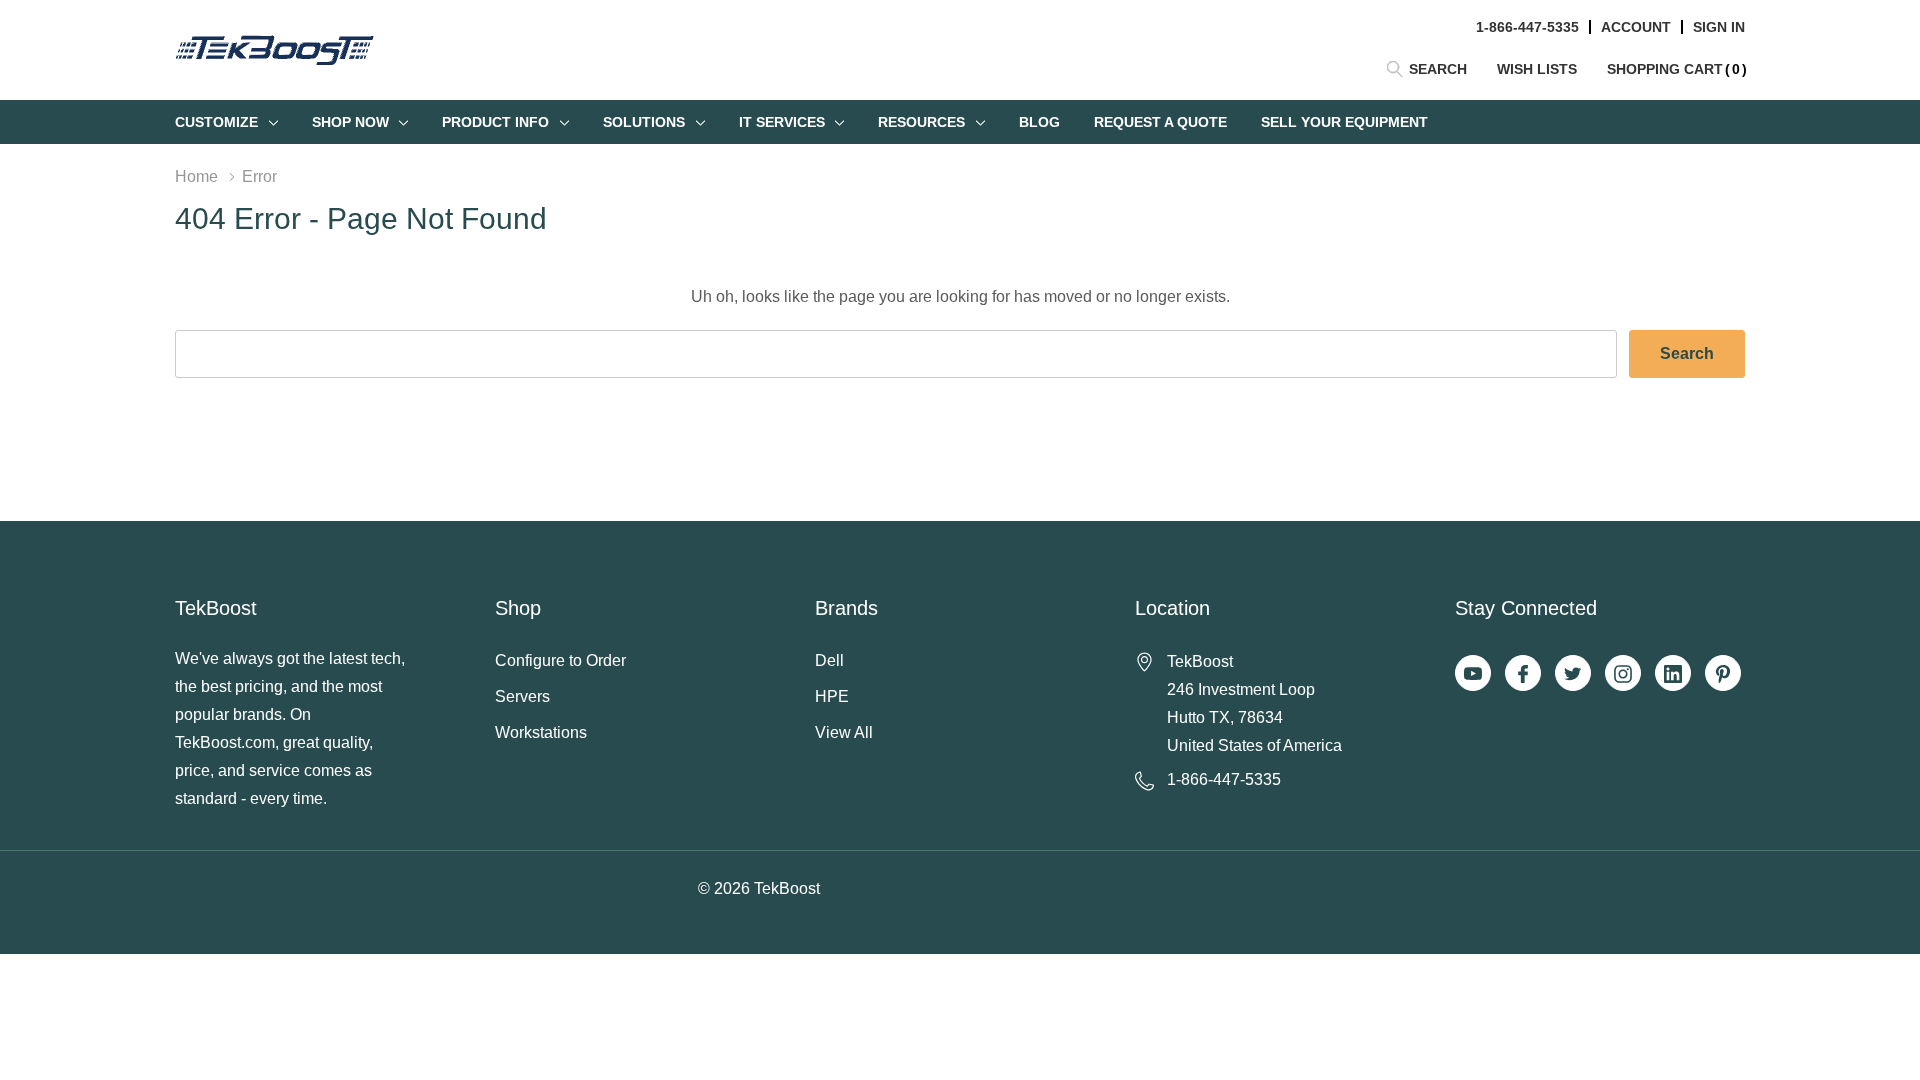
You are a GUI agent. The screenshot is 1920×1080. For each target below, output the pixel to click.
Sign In (1719, 27)
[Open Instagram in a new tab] (1623, 674)
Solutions (644, 122)
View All (844, 732)
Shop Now (350, 122)
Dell (829, 660)
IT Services (782, 122)
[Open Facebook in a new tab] (1523, 674)
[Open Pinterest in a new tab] (1723, 674)
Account (1636, 27)
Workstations (541, 732)
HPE (832, 696)
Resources (921, 122)
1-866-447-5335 (1527, 27)
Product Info (495, 122)
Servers (522, 696)
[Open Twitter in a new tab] (1573, 674)
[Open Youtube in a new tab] (1473, 674)
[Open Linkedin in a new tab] (1673, 674)
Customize (216, 122)
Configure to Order (560, 660)
